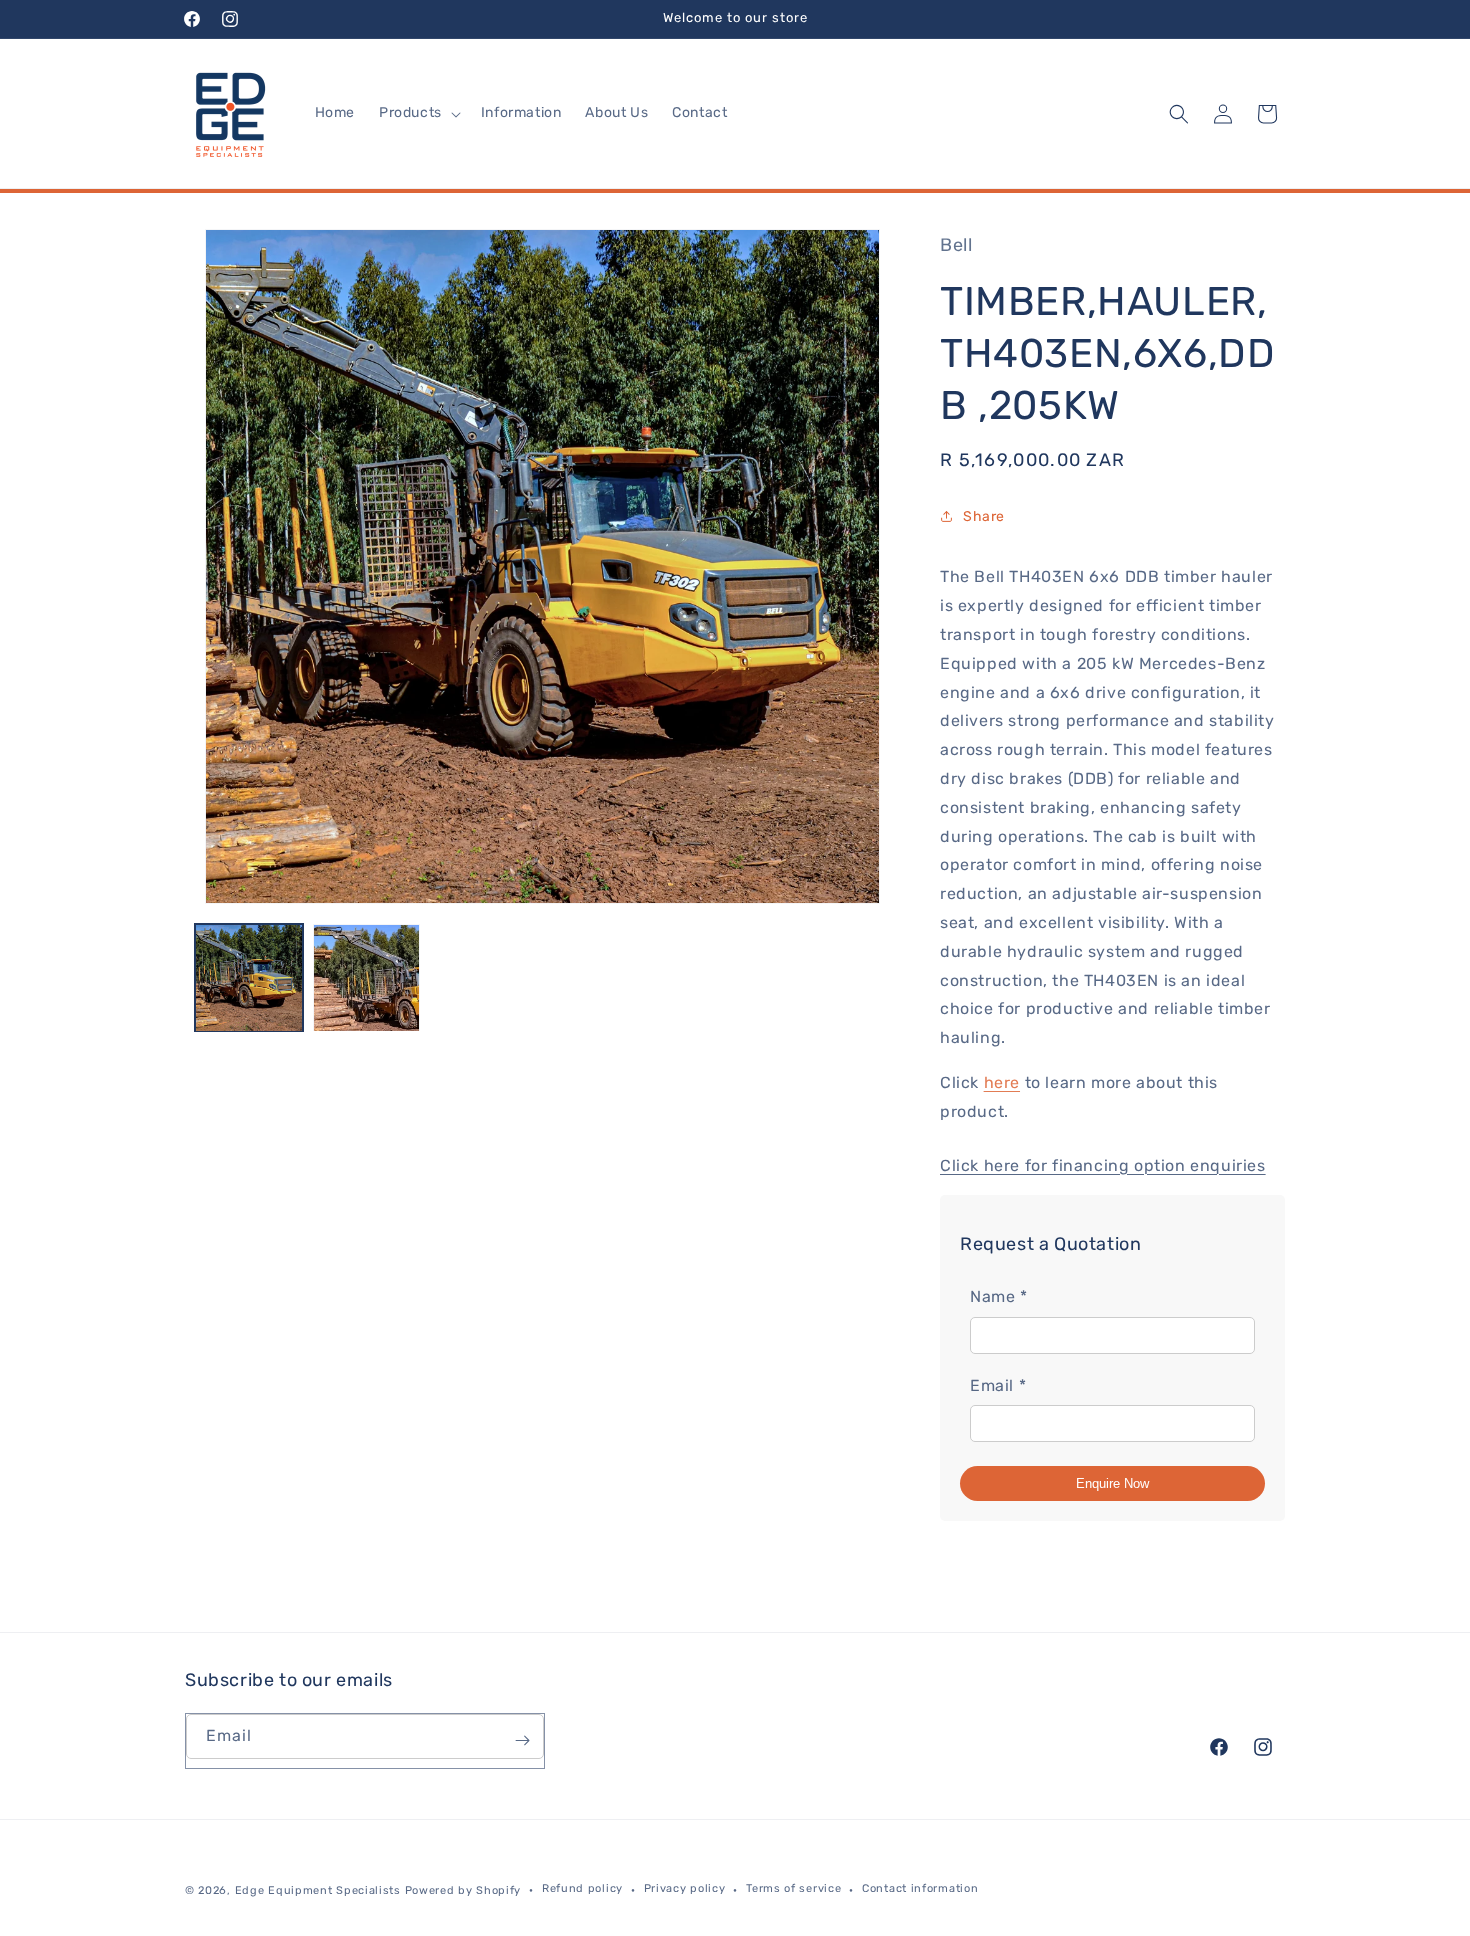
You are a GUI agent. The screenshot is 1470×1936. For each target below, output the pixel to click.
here (1002, 1082)
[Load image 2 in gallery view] (367, 978)
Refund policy (582, 1888)
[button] (418, 113)
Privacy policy (685, 1888)
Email (998, 1385)
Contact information (920, 1888)
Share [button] (984, 516)
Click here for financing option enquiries (1103, 1165)
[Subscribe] (522, 1741)
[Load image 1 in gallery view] (249, 978)
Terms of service (793, 1888)
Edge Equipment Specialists (318, 1890)
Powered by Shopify (463, 1890)
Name (999, 1296)
